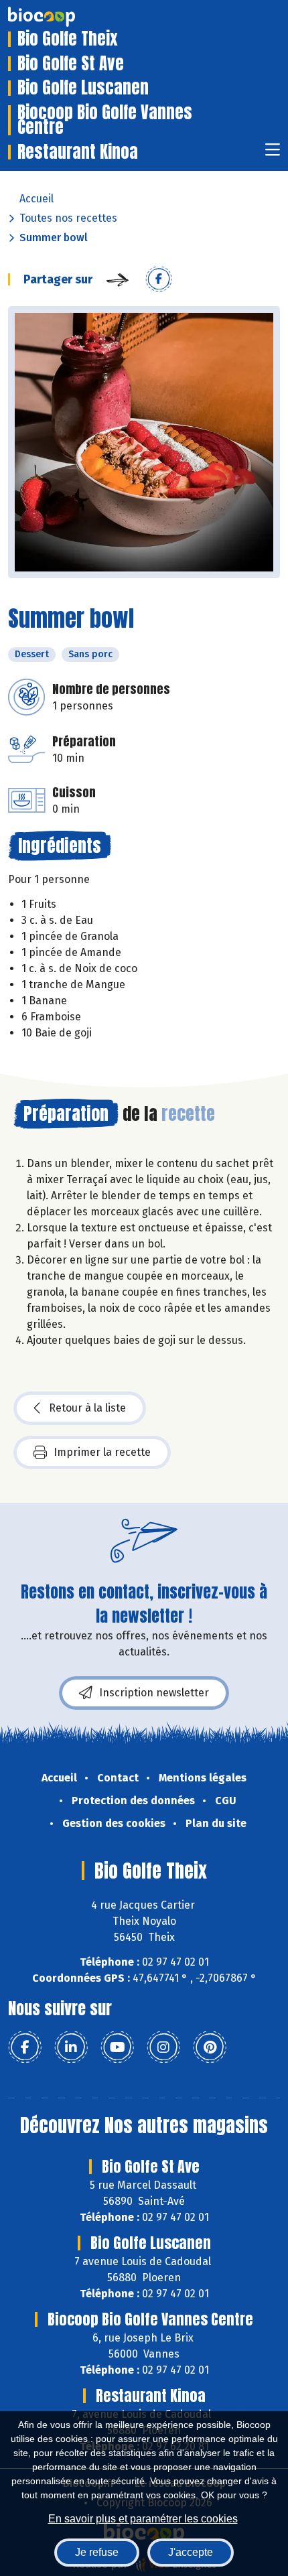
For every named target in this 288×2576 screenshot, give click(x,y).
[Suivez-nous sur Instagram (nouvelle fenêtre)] (163, 2047)
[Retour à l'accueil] (62, 17)
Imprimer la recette (102, 1452)
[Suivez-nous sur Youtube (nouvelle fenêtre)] (117, 2047)
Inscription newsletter (154, 1693)
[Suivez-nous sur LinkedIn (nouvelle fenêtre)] (71, 2047)
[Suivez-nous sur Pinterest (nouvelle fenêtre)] (210, 2047)
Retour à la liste (87, 1408)
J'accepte (191, 2552)
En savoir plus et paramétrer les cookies (143, 2519)
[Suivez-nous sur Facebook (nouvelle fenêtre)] (25, 2047)
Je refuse (97, 2552)
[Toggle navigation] (273, 154)
